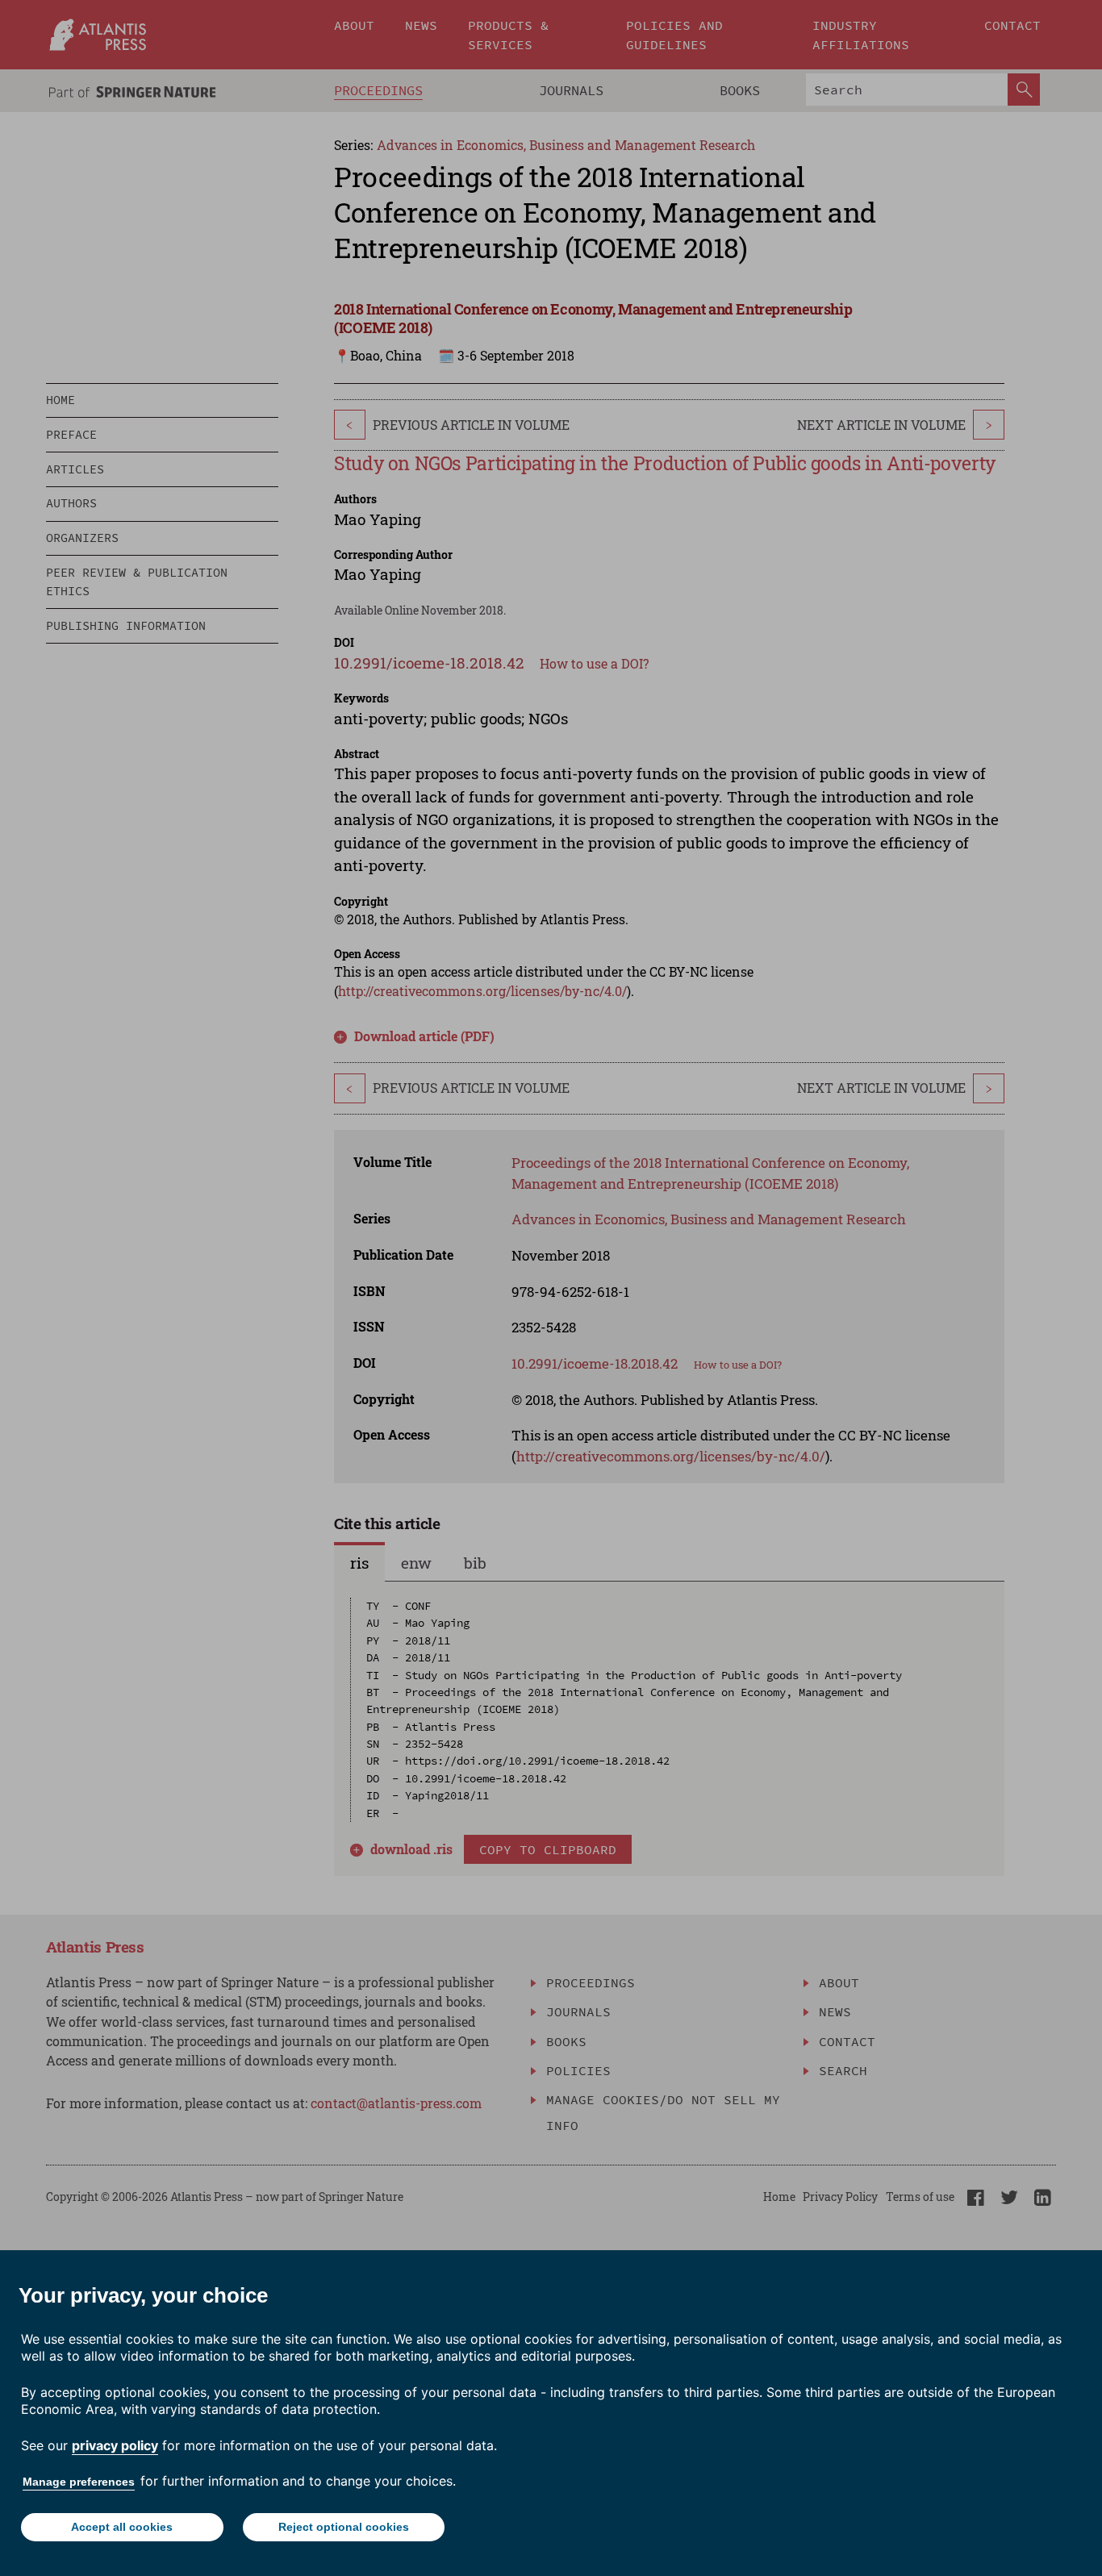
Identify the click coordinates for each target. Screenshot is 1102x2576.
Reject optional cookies (344, 2527)
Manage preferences (79, 2482)
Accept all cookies (122, 2527)
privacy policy (115, 2445)
